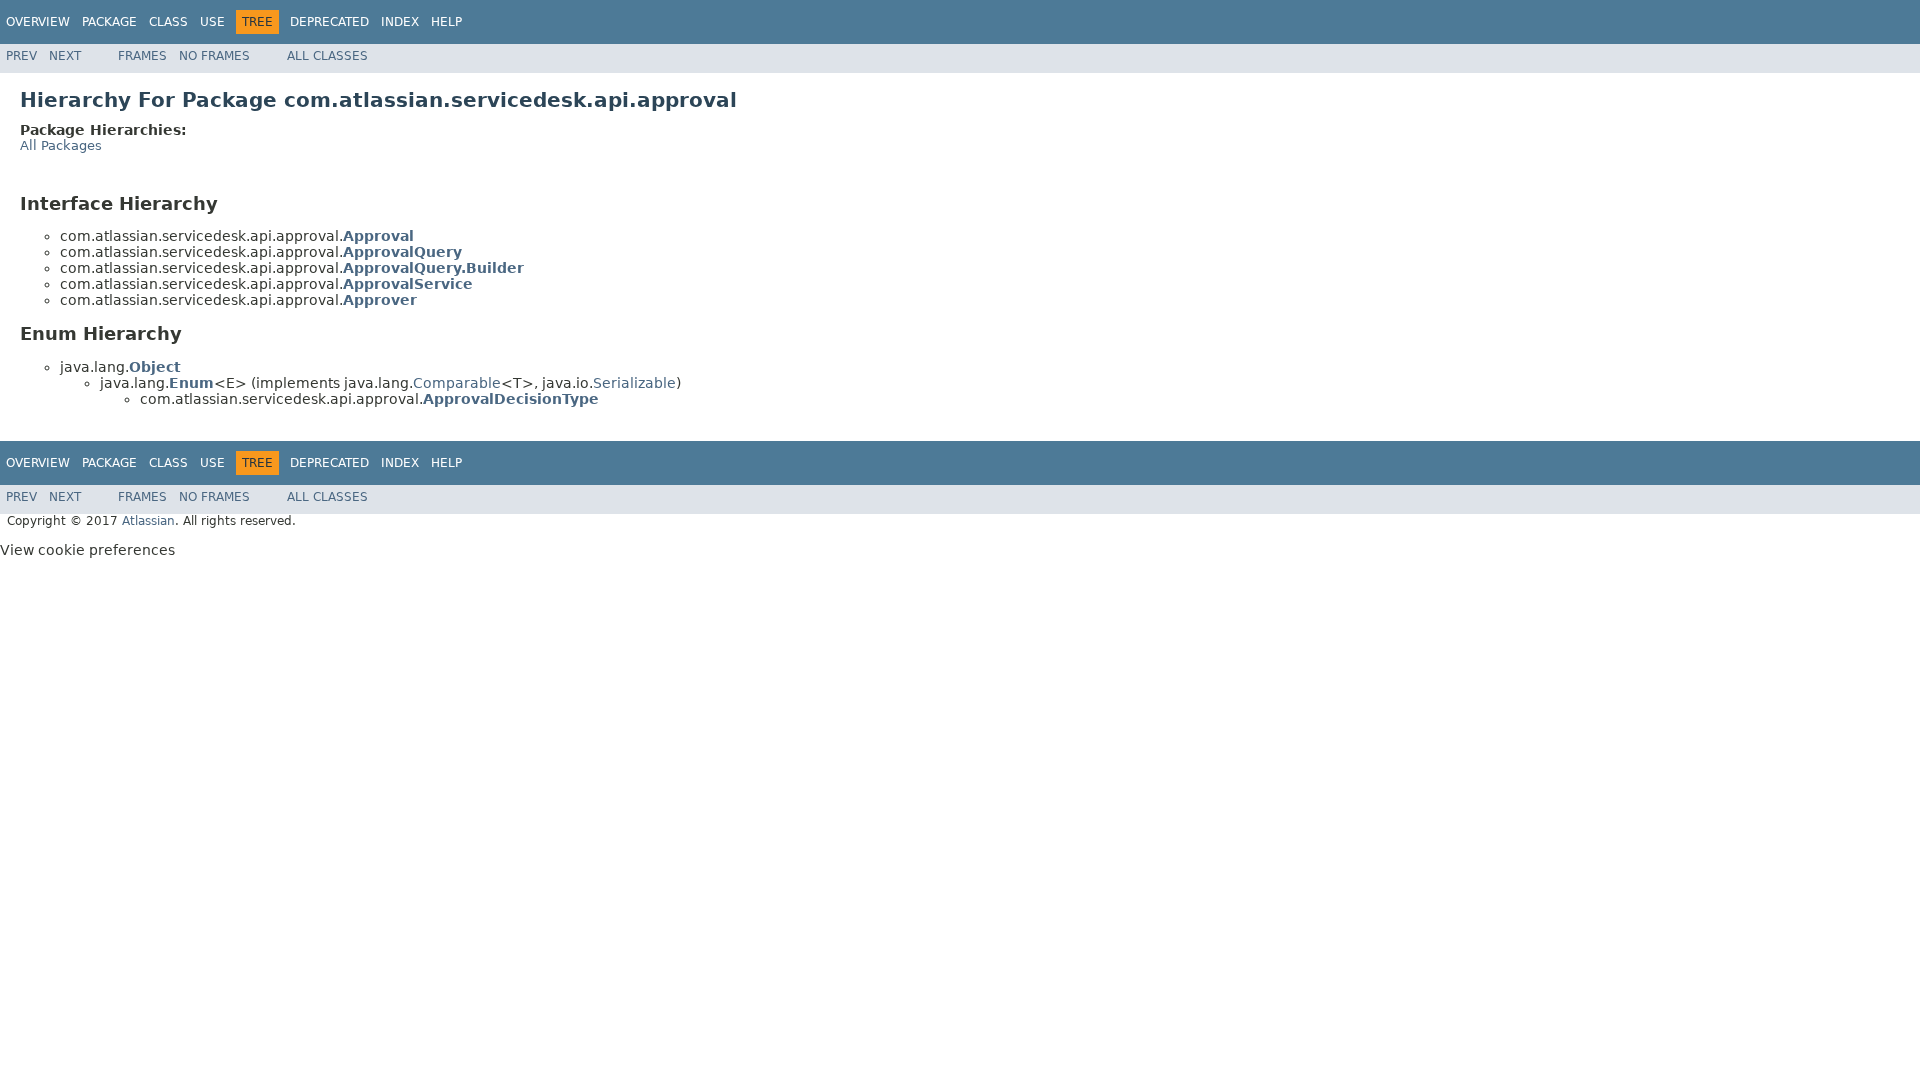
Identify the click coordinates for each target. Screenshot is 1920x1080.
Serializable (634, 383)
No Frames (214, 56)
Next (65, 56)
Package (109, 22)
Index (400, 22)
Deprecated (329, 22)
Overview (38, 22)
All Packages (61, 145)
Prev (21, 56)
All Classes (327, 56)
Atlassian (148, 521)
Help (446, 22)
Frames (142, 56)
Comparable (457, 383)
